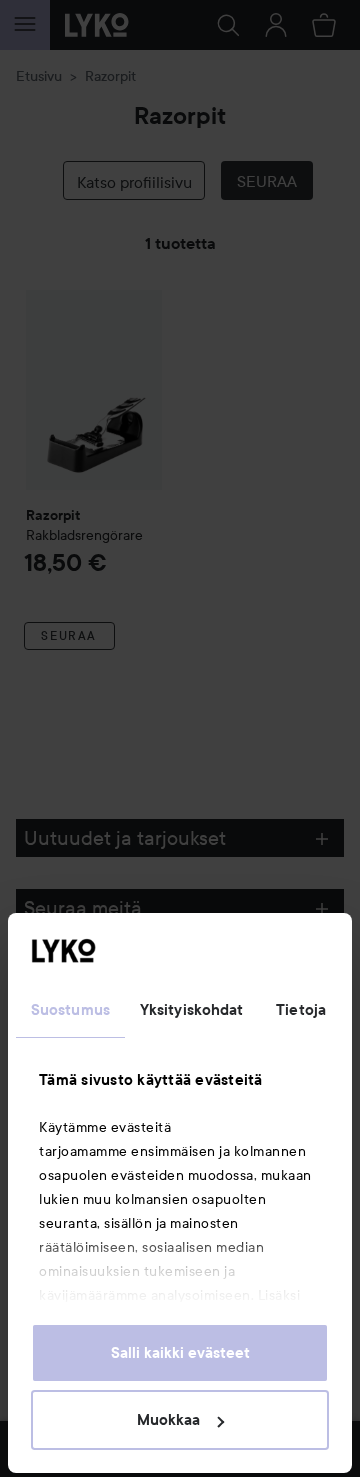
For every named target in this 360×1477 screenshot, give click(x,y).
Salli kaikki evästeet (180, 1353)
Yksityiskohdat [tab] (191, 1010)
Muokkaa (168, 1420)
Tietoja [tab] (301, 1010)
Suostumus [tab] (70, 1010)
